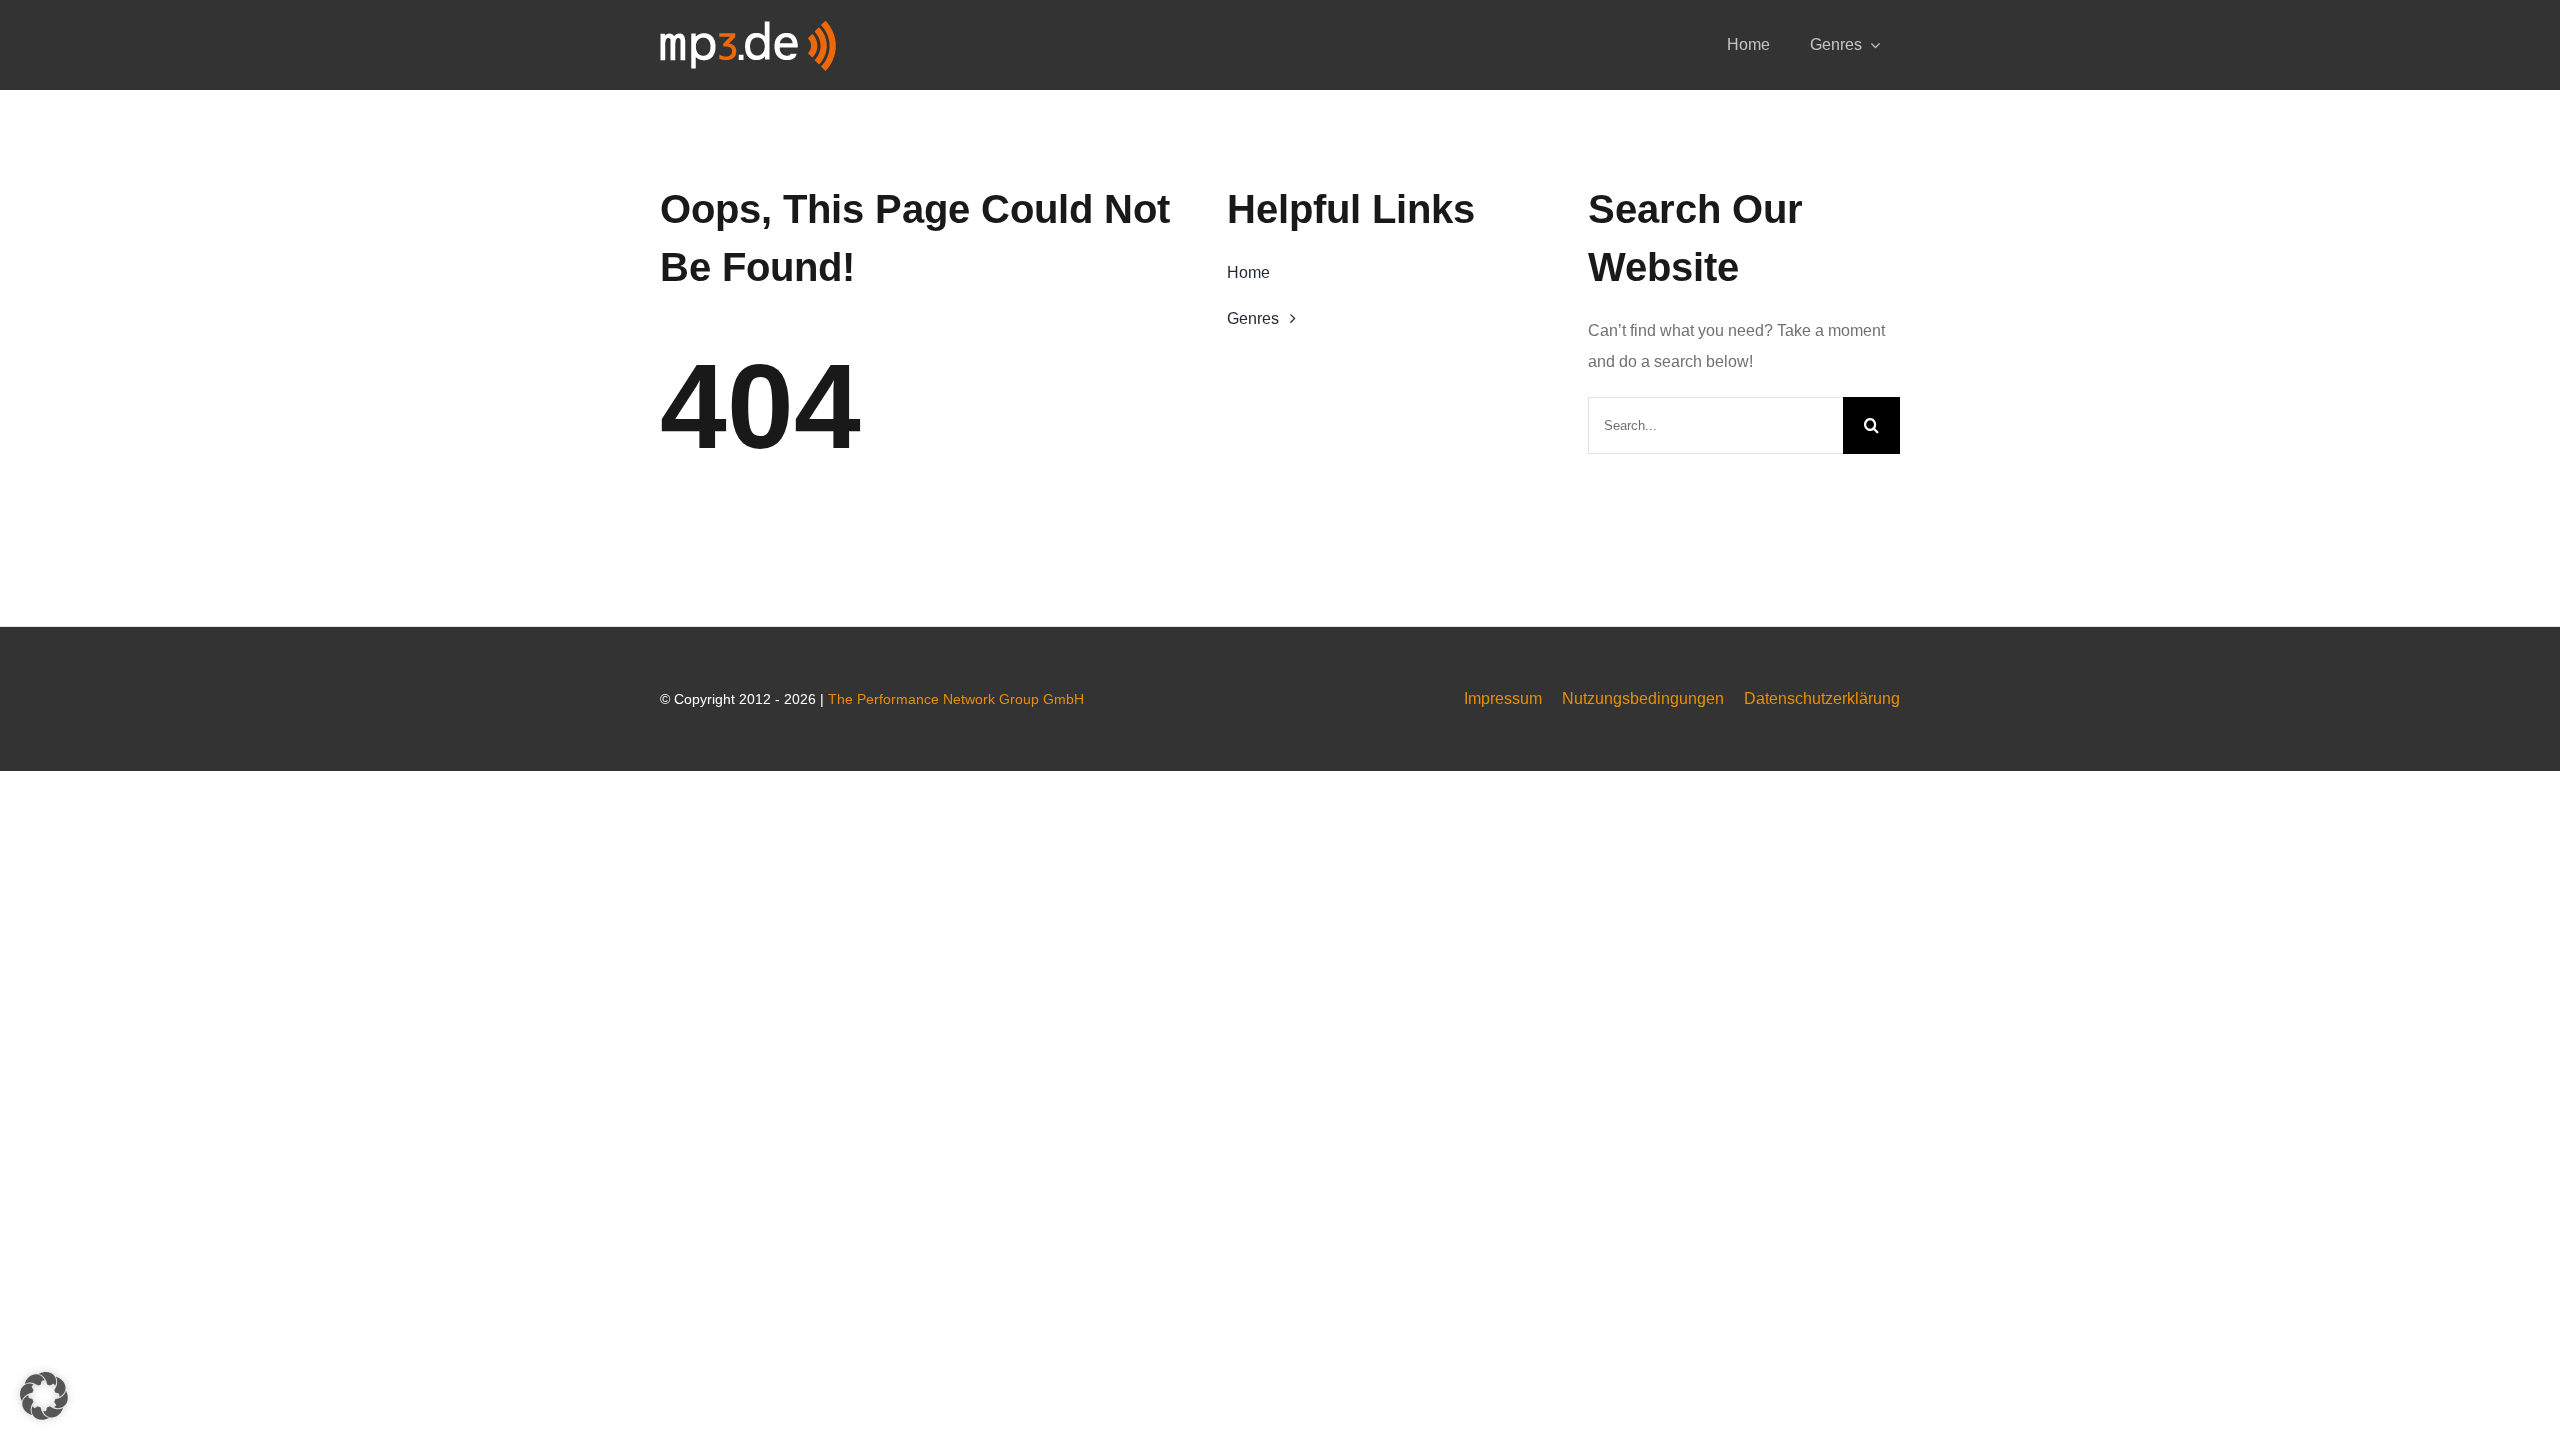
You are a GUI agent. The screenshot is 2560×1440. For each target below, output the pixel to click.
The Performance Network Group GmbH (956, 699)
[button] (44, 1396)
